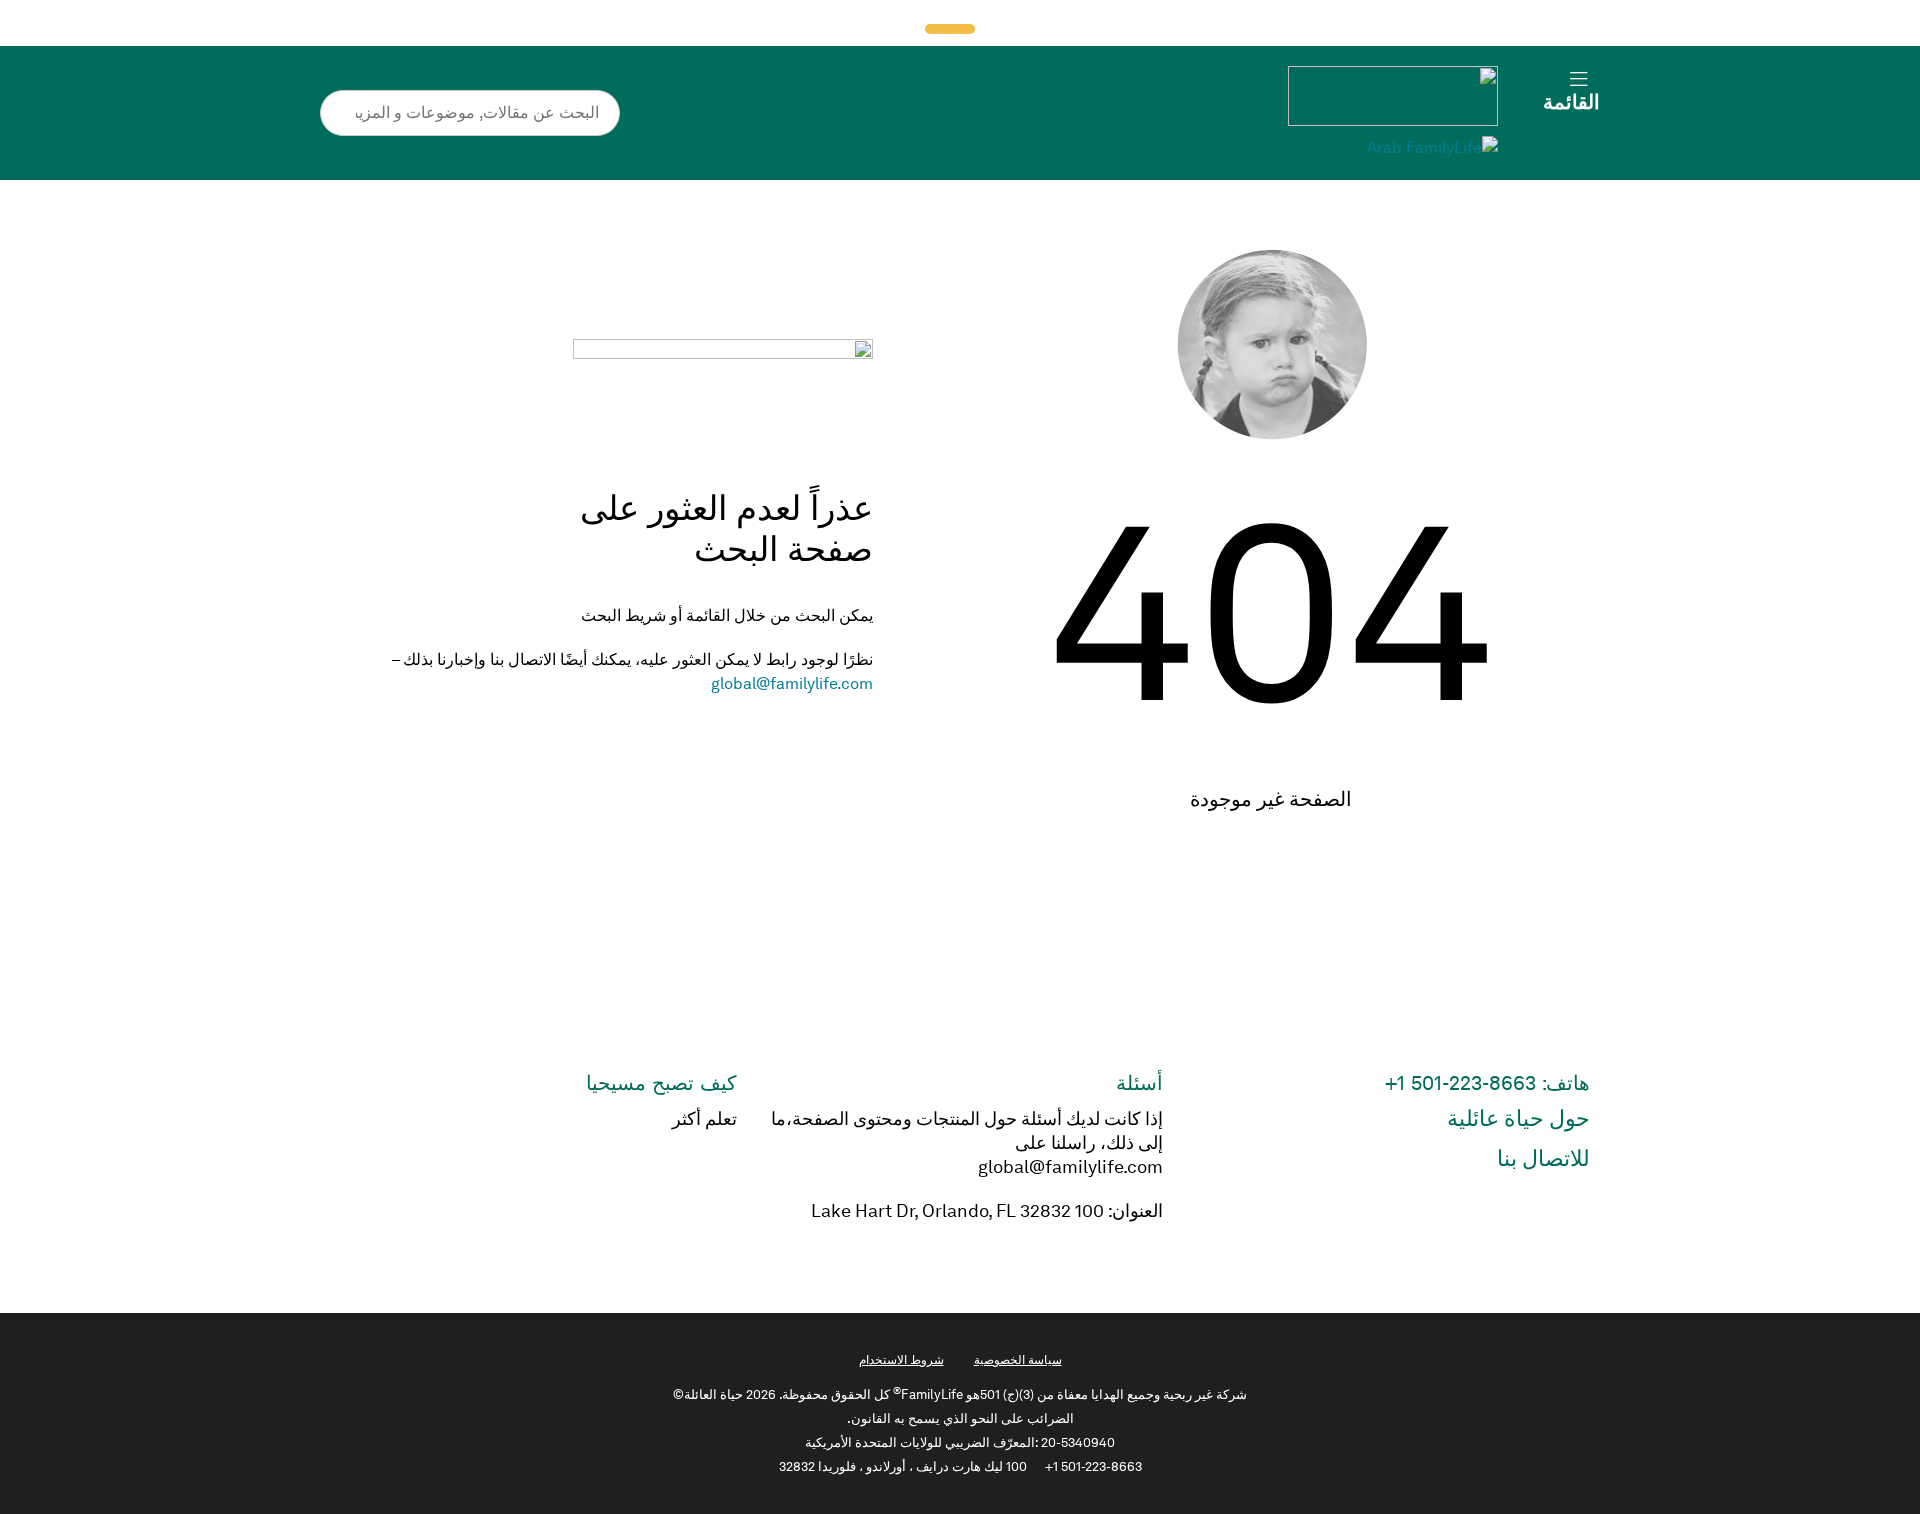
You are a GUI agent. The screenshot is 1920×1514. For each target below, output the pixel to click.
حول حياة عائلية (1518, 1118)
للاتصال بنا (1543, 1158)
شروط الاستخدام (901, 1359)
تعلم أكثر (704, 1119)
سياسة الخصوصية (1018, 1359)
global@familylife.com (792, 683)
